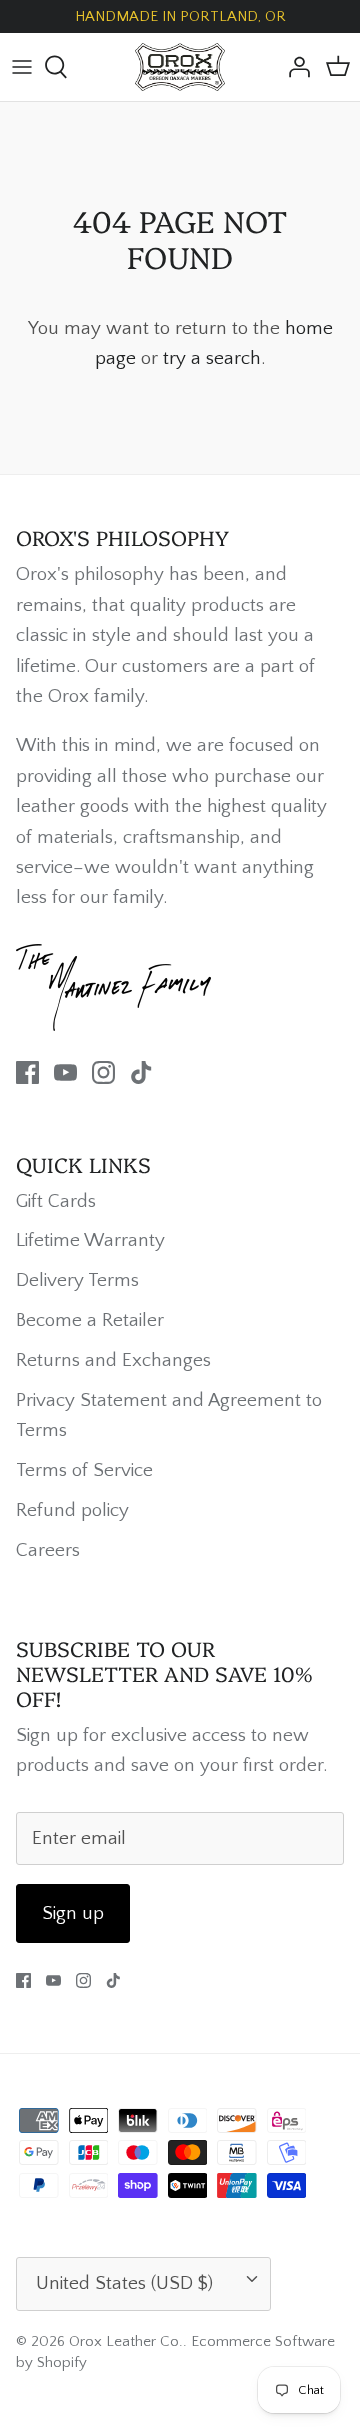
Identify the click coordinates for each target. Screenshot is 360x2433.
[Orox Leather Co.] (180, 67)
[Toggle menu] (22, 67)
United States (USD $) (124, 2283)
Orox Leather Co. (126, 2341)
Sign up (73, 1913)
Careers (48, 1550)
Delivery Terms (77, 1280)
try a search (212, 358)
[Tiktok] (141, 1072)
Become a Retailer (90, 1320)
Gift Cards (56, 1201)
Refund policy (72, 1510)
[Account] (294, 67)
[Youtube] (65, 1072)
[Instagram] (103, 1072)
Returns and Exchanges (113, 1360)
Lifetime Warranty (90, 1240)
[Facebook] (27, 1072)
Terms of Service (84, 1470)
